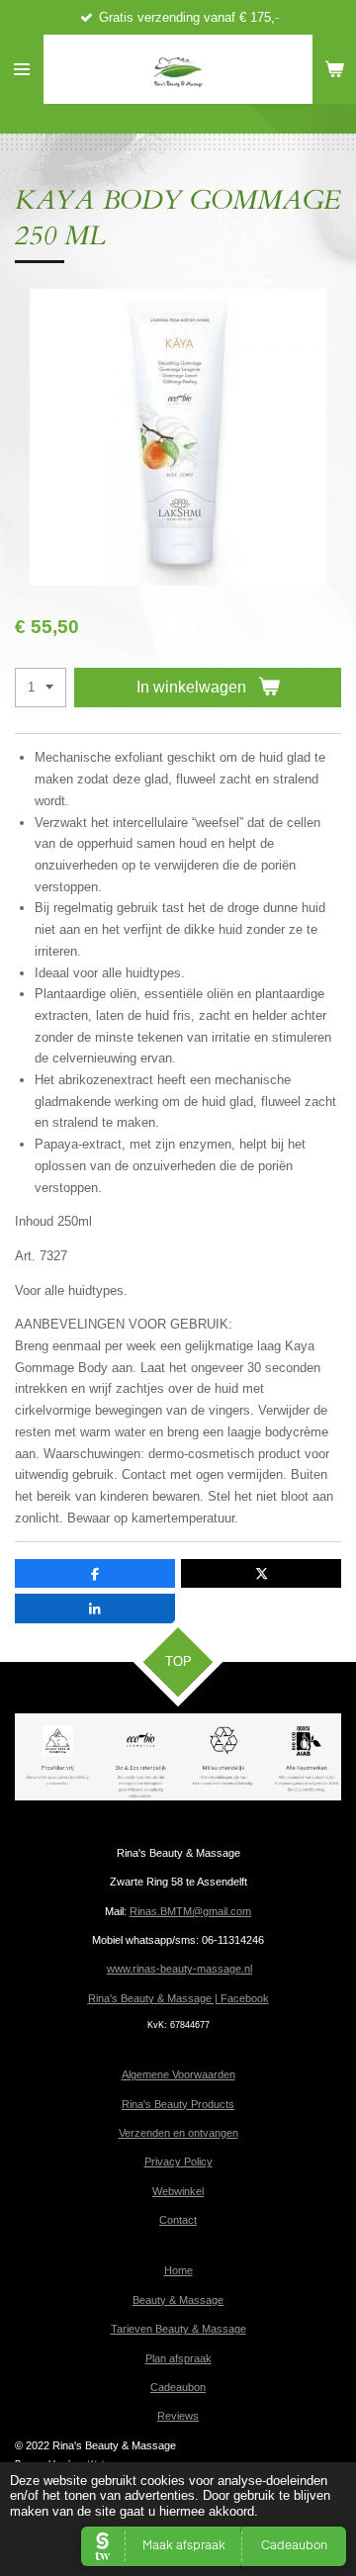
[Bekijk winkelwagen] (334, 69)
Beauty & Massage (178, 2300)
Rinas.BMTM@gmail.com (190, 1911)
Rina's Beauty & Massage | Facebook (178, 1998)
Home (178, 2270)
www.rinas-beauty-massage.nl (179, 1969)
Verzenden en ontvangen (178, 2133)
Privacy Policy (178, 2162)
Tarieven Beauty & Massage (178, 2329)
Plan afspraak (178, 2358)
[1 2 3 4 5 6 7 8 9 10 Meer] (41, 688)
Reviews (178, 2416)
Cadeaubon (178, 2387)
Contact (178, 2220)
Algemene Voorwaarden (178, 2074)
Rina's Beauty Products (178, 2104)
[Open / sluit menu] (22, 69)
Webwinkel (178, 2191)
